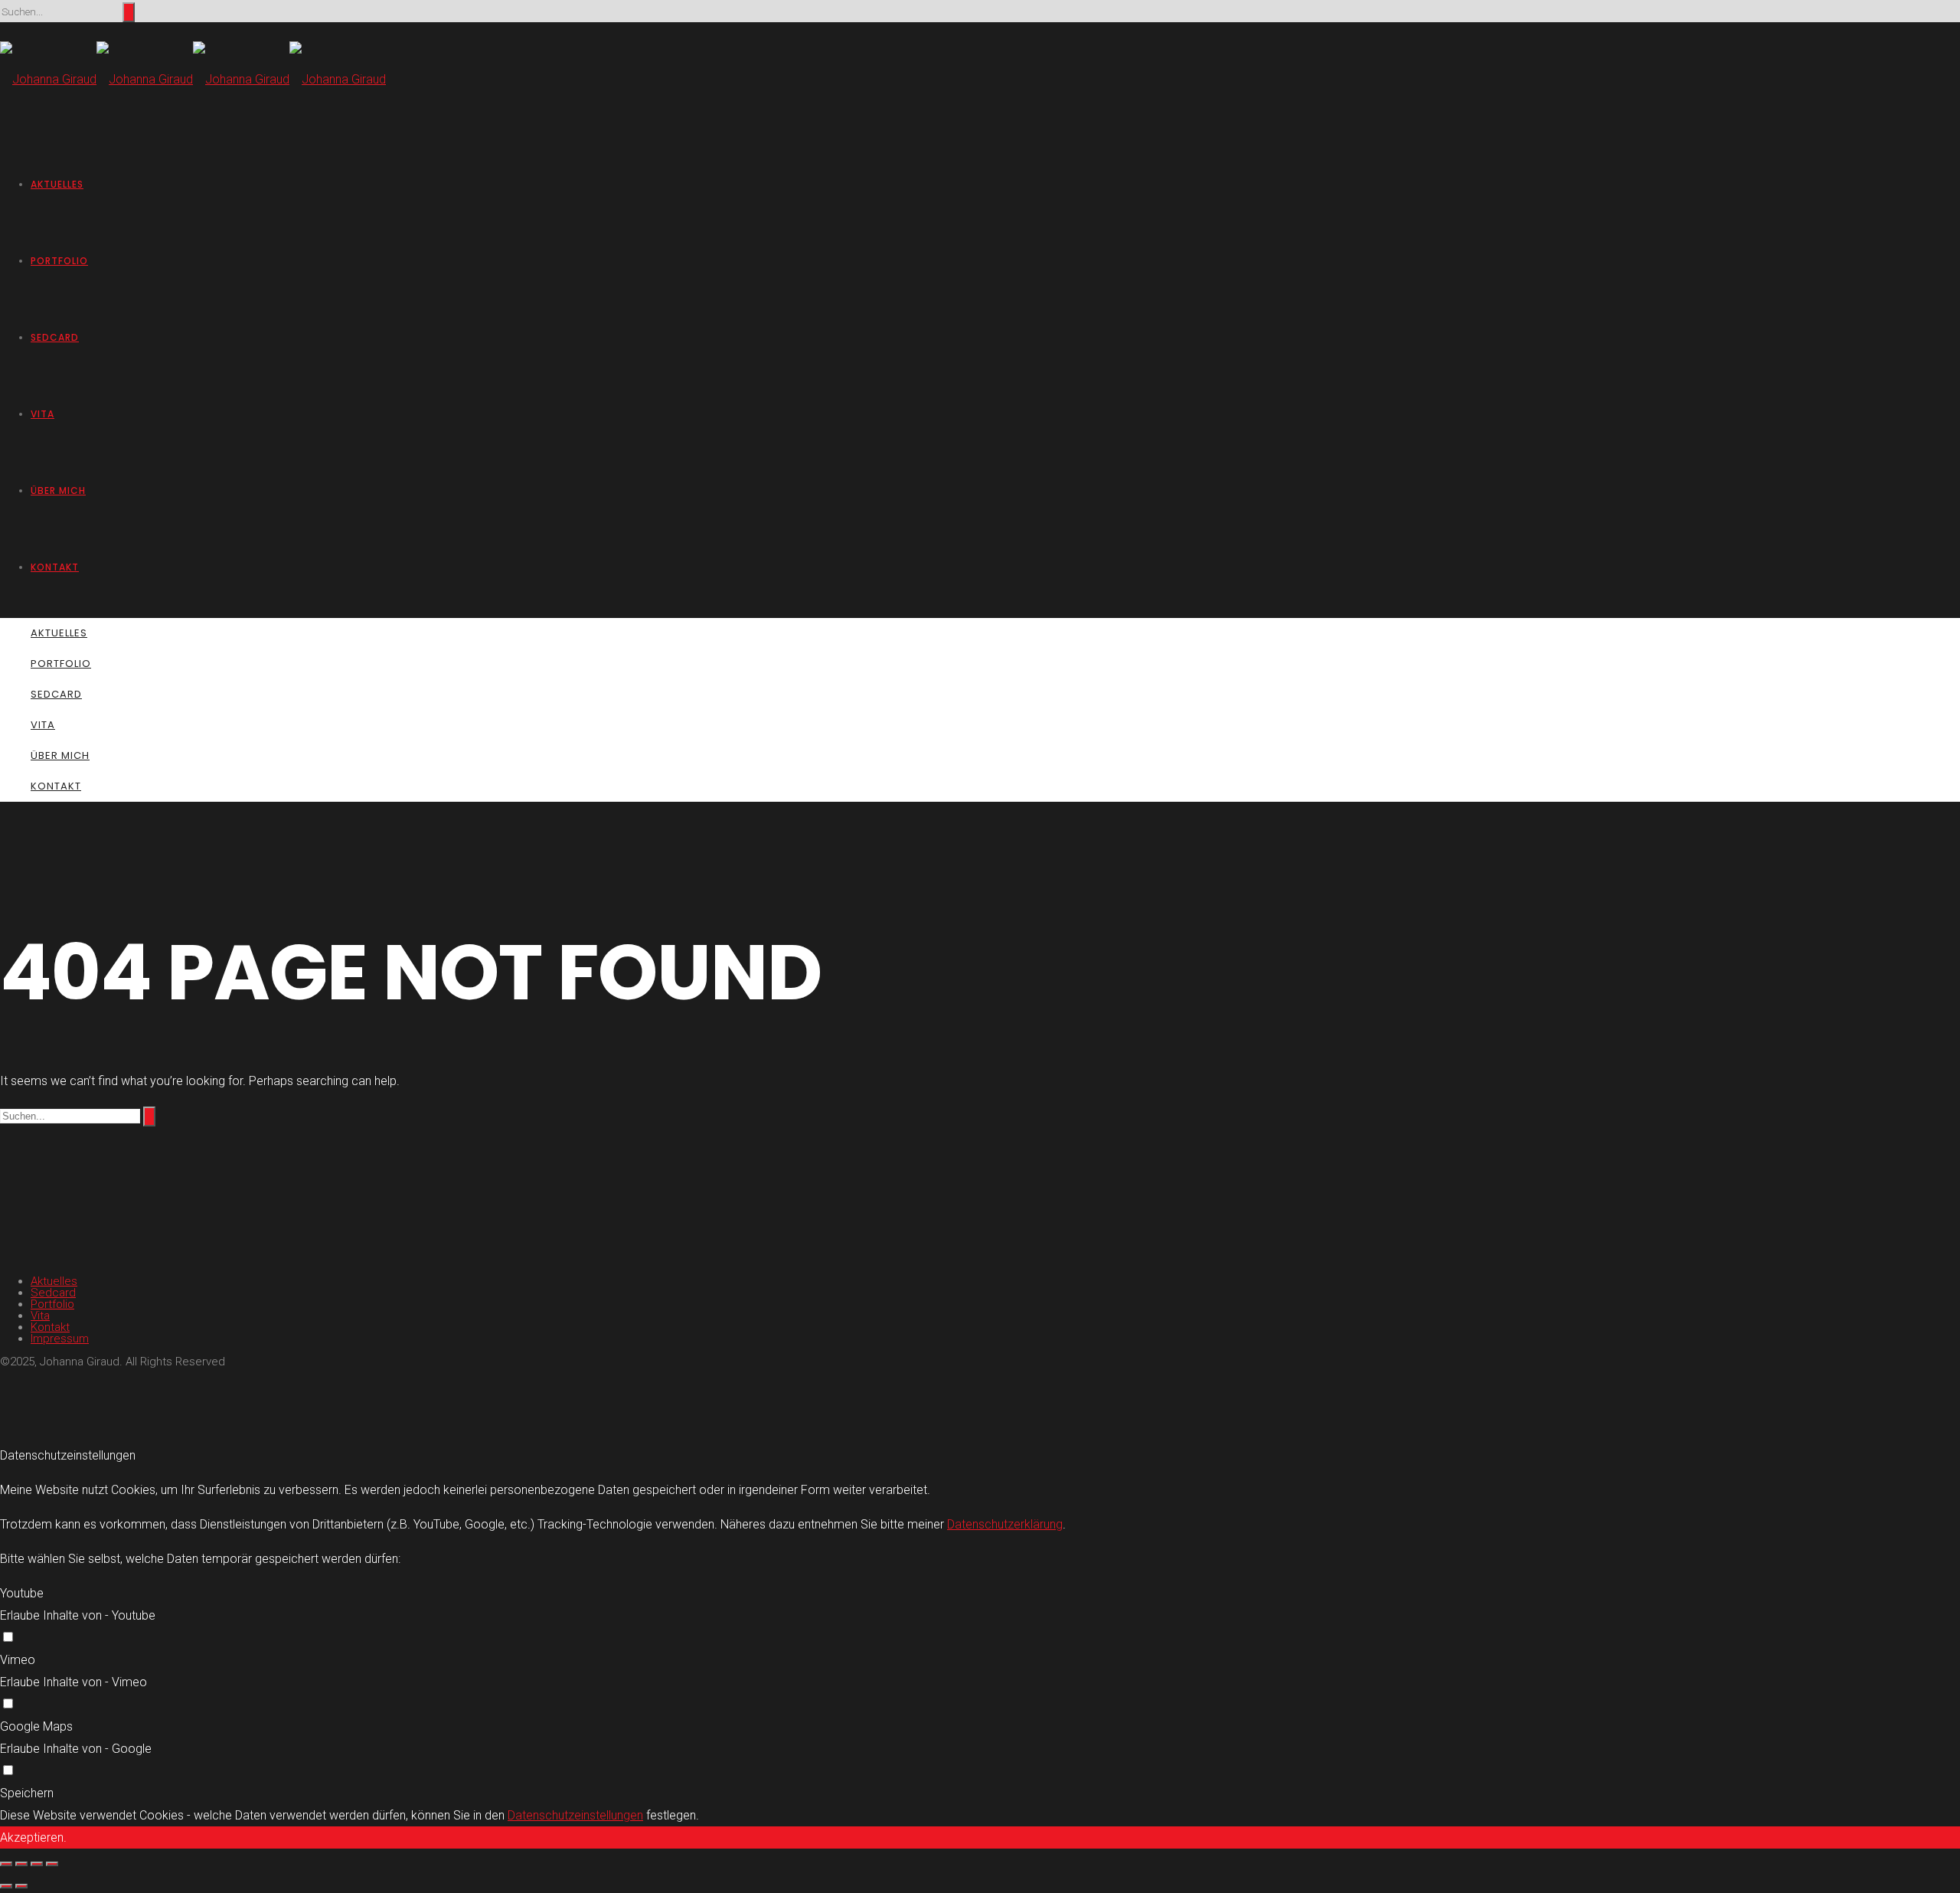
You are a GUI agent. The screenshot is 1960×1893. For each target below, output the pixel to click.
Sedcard (55, 337)
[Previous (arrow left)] (6, 1886)
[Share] (21, 1864)
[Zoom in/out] (52, 1864)
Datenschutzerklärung (1005, 1524)
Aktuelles (57, 184)
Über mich (58, 490)
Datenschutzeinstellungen (575, 1815)
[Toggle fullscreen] (37, 1864)
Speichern (27, 1793)
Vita (42, 414)
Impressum (60, 1339)
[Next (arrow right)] (21, 1886)
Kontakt (55, 567)
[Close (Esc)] (6, 1864)
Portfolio (59, 261)
